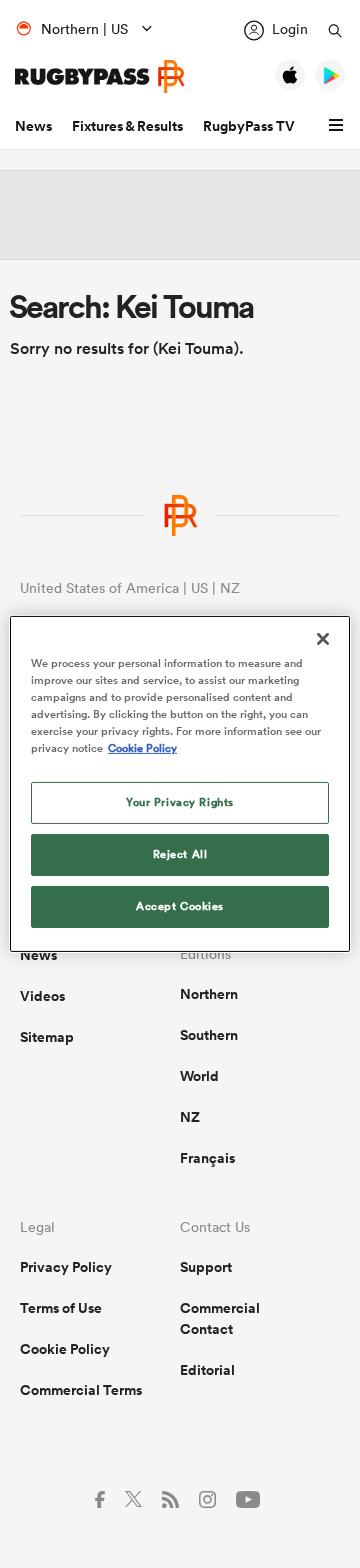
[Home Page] (100, 76)
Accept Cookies (180, 906)
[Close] (323, 639)
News (33, 126)
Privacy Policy (66, 1267)
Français (207, 1158)
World (199, 1076)
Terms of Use (61, 1308)
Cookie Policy (65, 1349)
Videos (42, 996)
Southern (209, 1035)
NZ (190, 1117)
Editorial (207, 1370)
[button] (339, 126)
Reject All (180, 854)
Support (206, 1267)
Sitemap (47, 1037)
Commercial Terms (81, 1390)
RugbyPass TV (249, 126)
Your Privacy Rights (180, 802)
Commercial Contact (220, 1318)
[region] (180, 784)
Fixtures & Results (127, 126)
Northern (209, 994)
